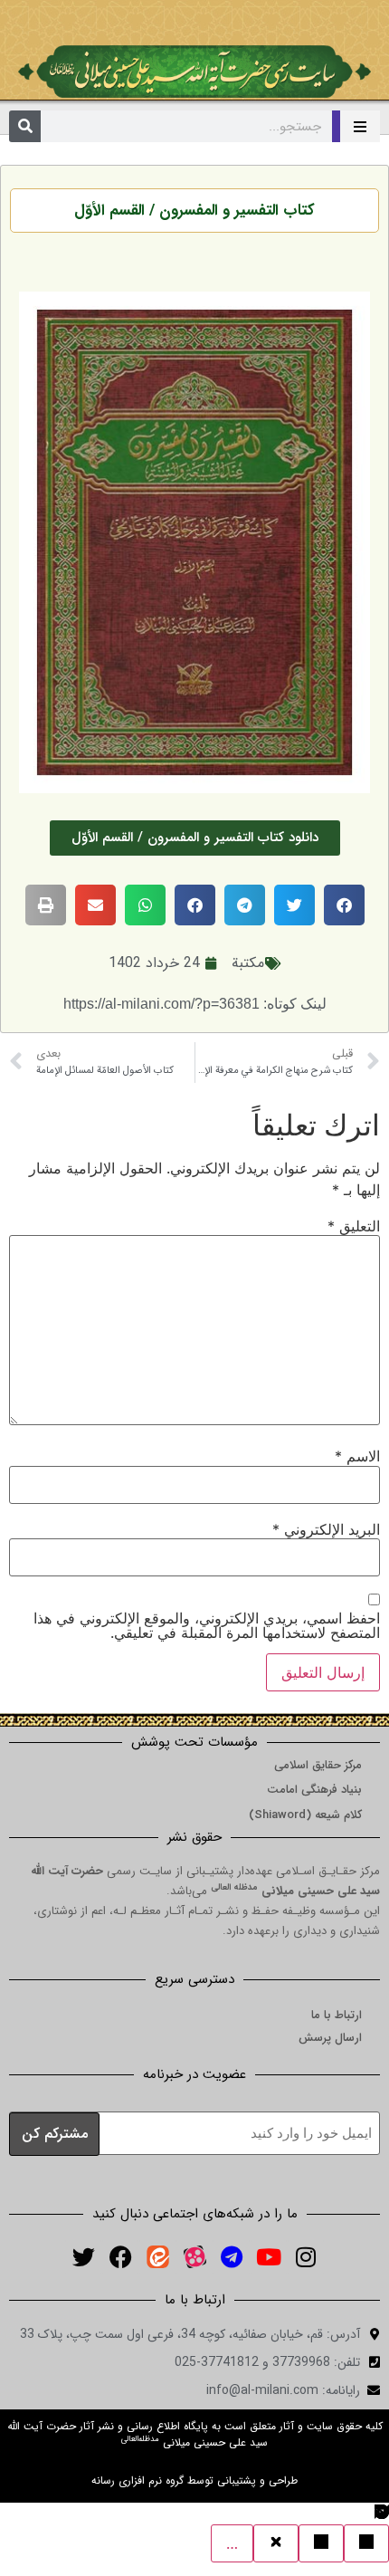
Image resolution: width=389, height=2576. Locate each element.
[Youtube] (269, 2257)
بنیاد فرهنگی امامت (314, 1790)
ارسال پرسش (330, 2038)
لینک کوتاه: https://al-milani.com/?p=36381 (195, 1004)
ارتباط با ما (337, 2015)
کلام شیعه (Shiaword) (305, 1815)
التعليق (354, 1226)
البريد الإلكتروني (326, 1529)
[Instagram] (306, 2257)
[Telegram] (232, 2257)
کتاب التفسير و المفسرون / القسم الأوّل (194, 211)
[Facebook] (120, 2257)
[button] (344, 905)
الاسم (357, 1456)
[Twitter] (83, 2257)
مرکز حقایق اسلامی (318, 1765)
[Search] (25, 126)
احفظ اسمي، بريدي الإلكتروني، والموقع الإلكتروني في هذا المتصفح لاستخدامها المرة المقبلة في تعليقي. (207, 1625)
